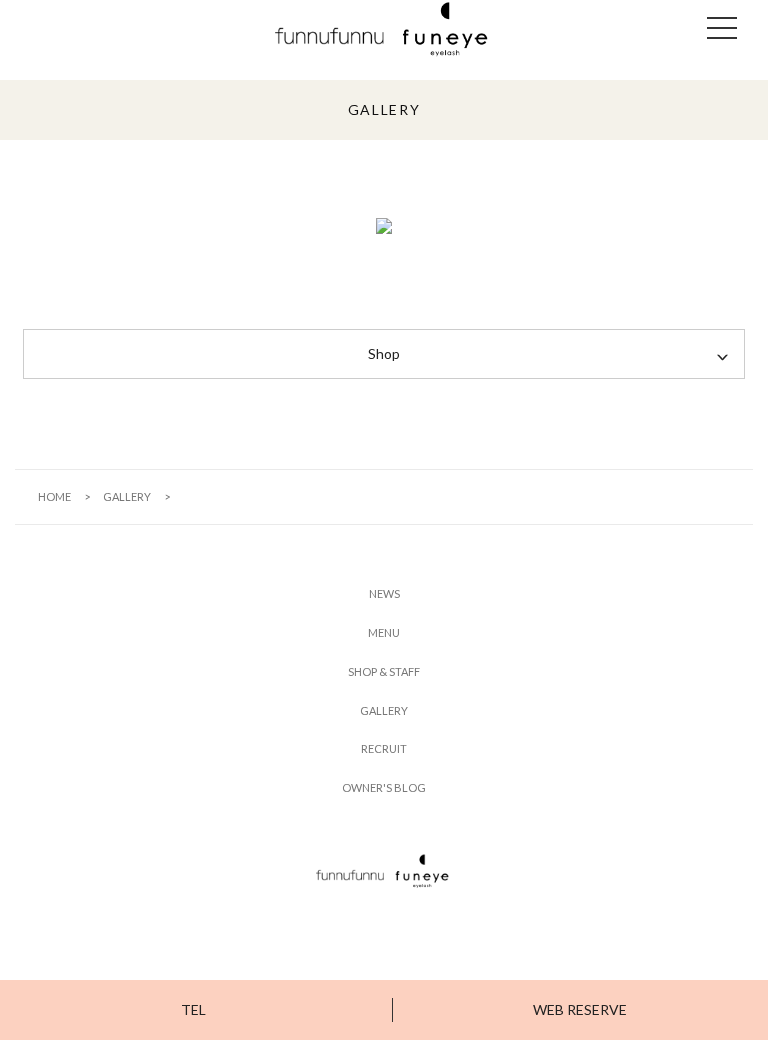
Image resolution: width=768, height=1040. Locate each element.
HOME (54, 496)
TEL (193, 1009)
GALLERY (127, 496)
